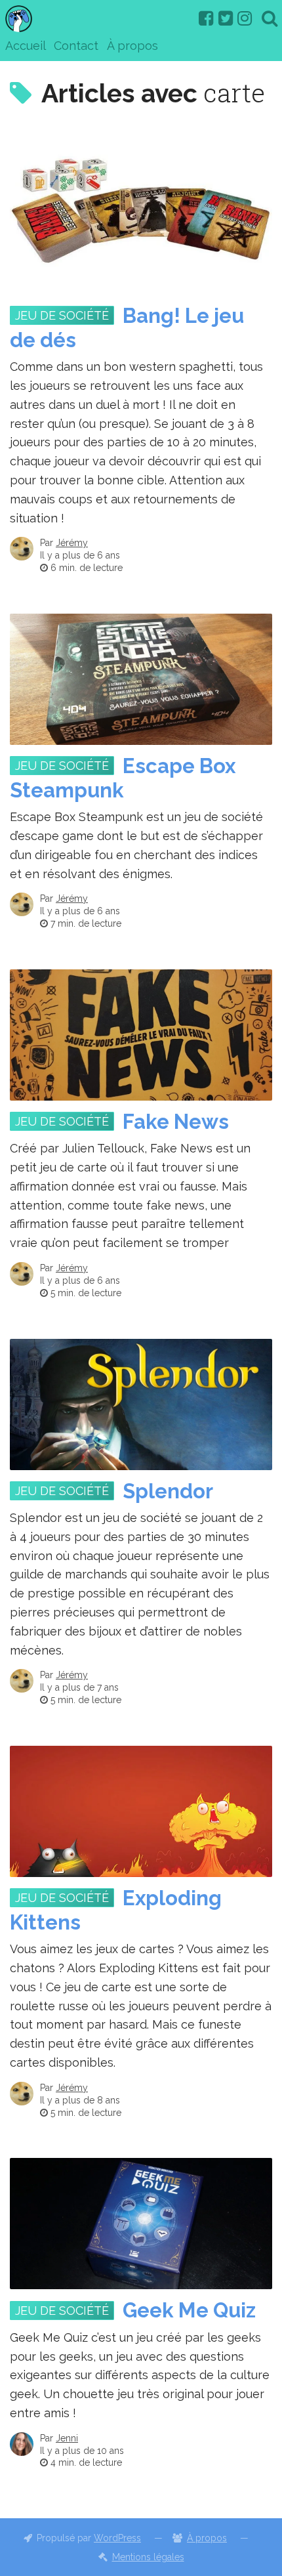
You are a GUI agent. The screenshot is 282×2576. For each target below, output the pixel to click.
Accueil (26, 46)
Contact (76, 46)
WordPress (117, 2538)
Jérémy (72, 543)
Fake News (176, 1122)
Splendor (168, 1491)
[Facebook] (206, 18)
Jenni (67, 2438)
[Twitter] (226, 18)
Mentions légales (148, 2557)
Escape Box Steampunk (123, 778)
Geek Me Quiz (189, 2310)
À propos (132, 46)
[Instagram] (245, 18)
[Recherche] (270, 18)
